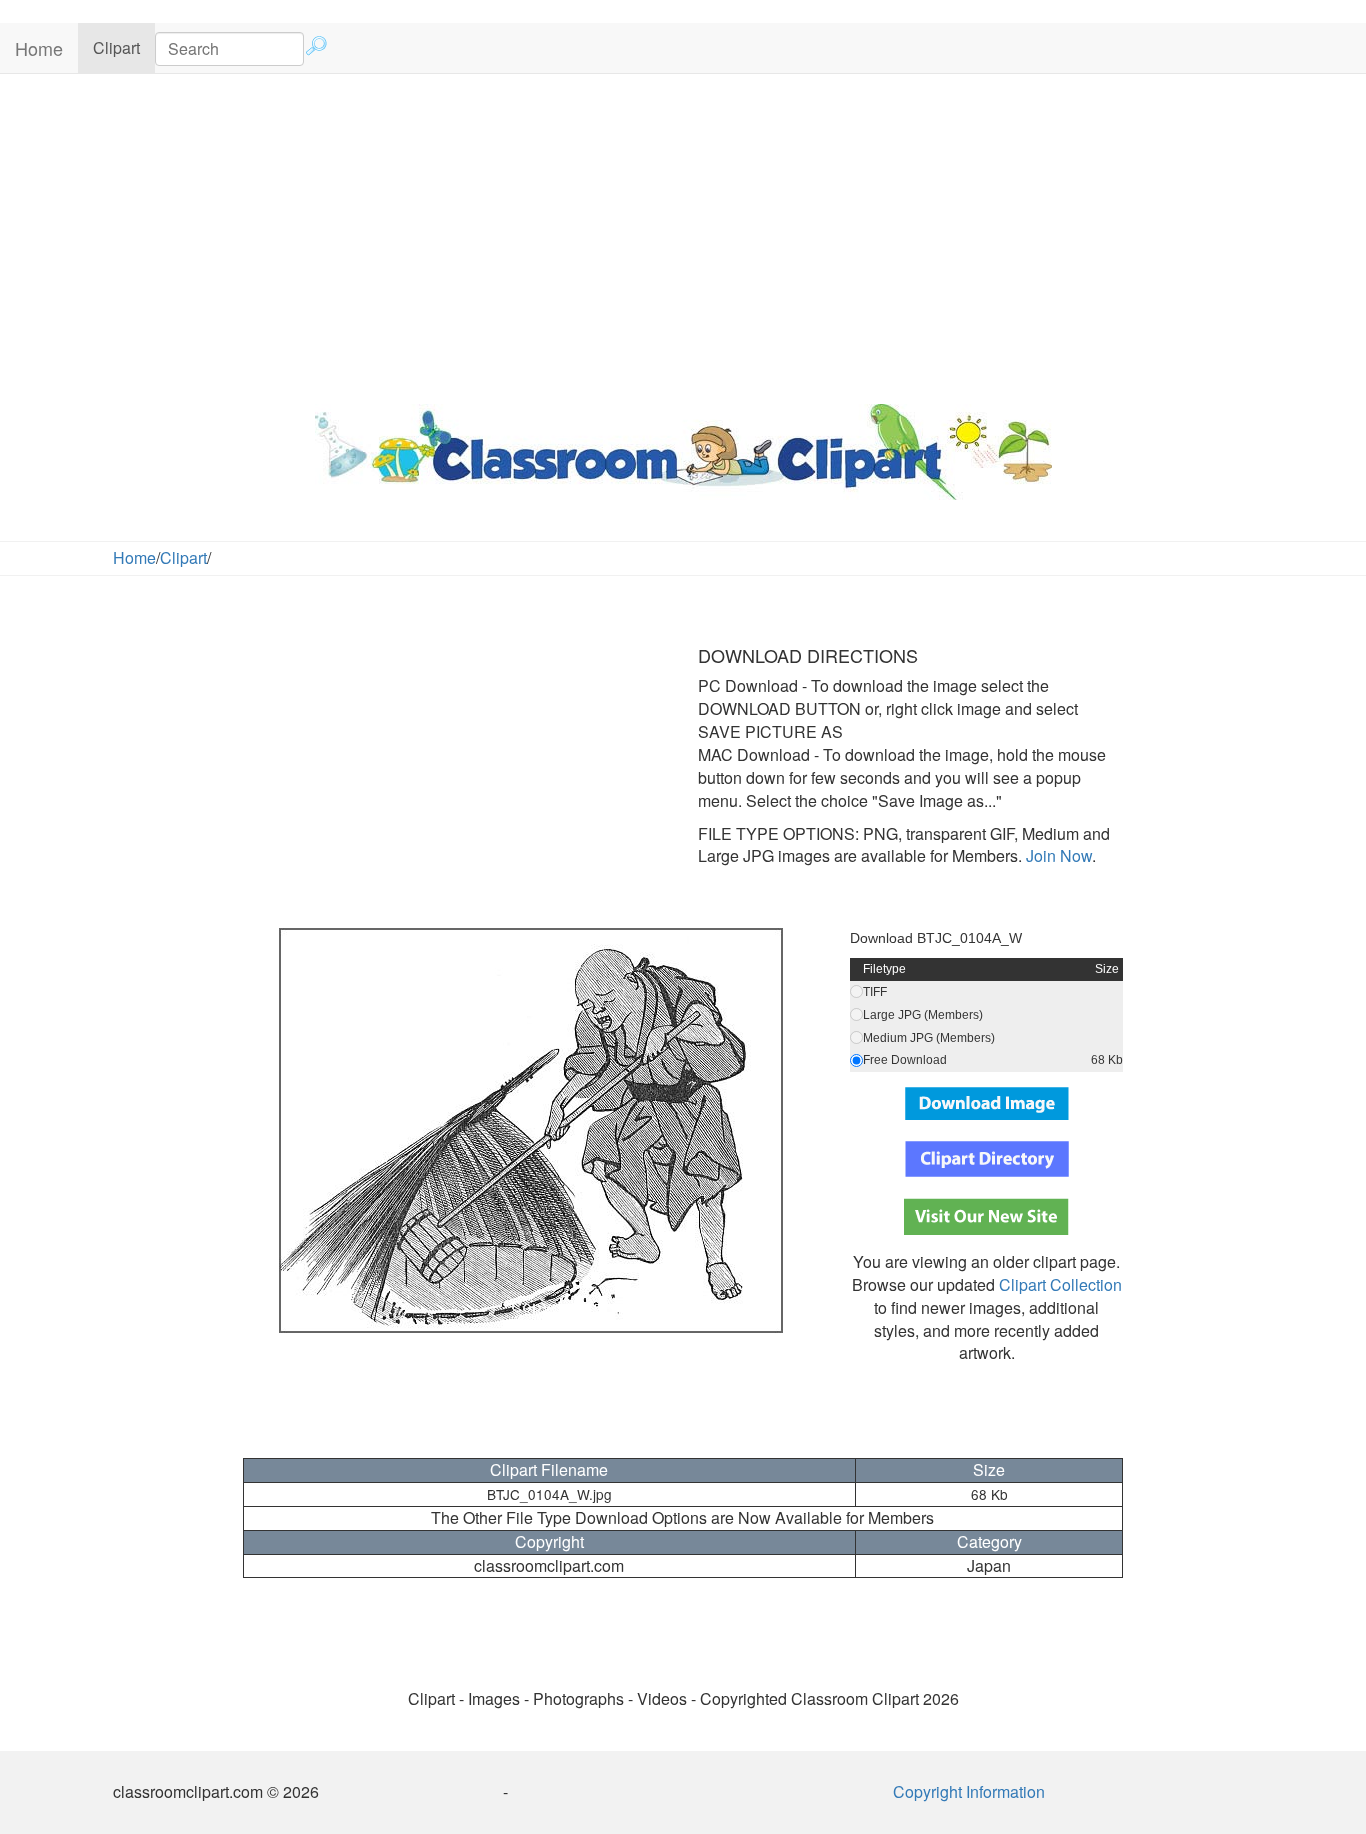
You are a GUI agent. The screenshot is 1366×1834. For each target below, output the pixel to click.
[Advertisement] (683, 234)
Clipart (124, 47)
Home (39, 48)
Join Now (1057, 855)
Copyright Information (969, 1791)
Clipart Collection (1060, 1284)
